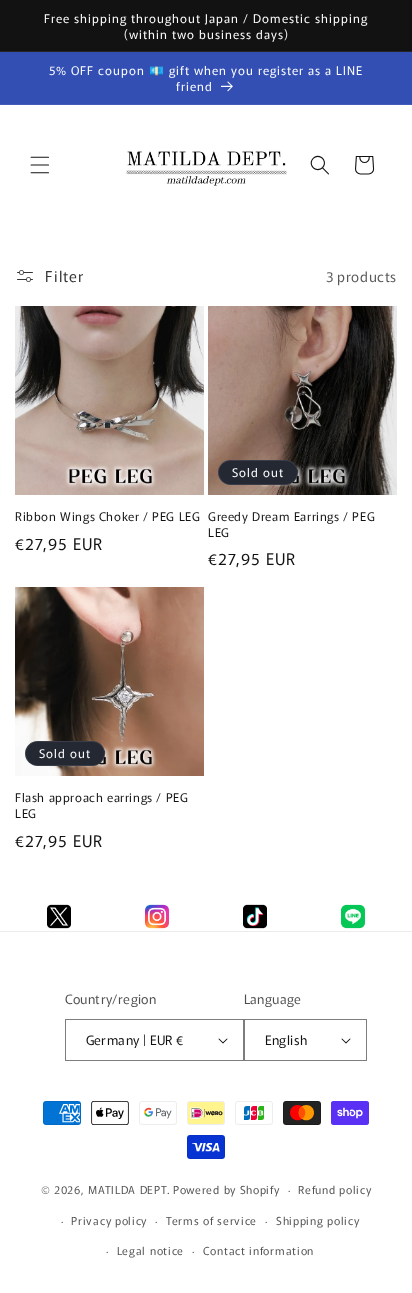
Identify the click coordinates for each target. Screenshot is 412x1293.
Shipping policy (318, 1220)
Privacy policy (109, 1220)
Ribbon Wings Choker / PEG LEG (107, 516)
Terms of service (211, 1220)
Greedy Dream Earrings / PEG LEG (291, 523)
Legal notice (150, 1250)
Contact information (258, 1250)
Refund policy (334, 1189)
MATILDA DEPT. (129, 1189)
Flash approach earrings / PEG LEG (101, 804)
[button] (40, 165)
